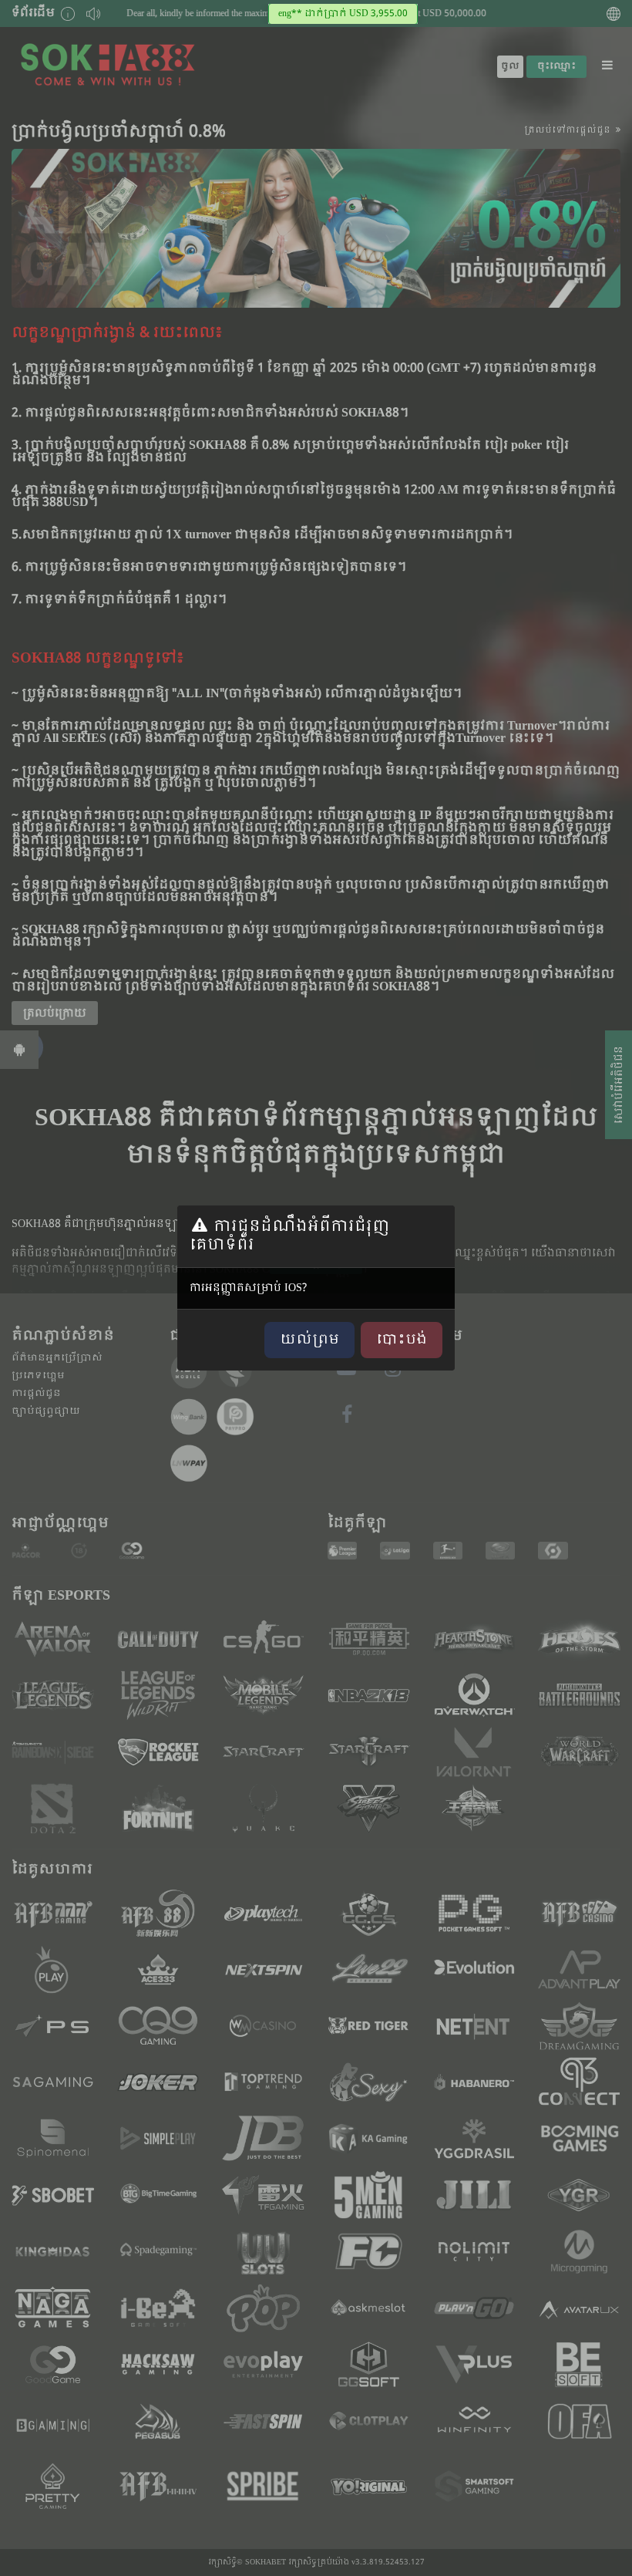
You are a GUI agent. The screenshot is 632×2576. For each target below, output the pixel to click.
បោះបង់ (402, 1340)
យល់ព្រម (309, 1340)
